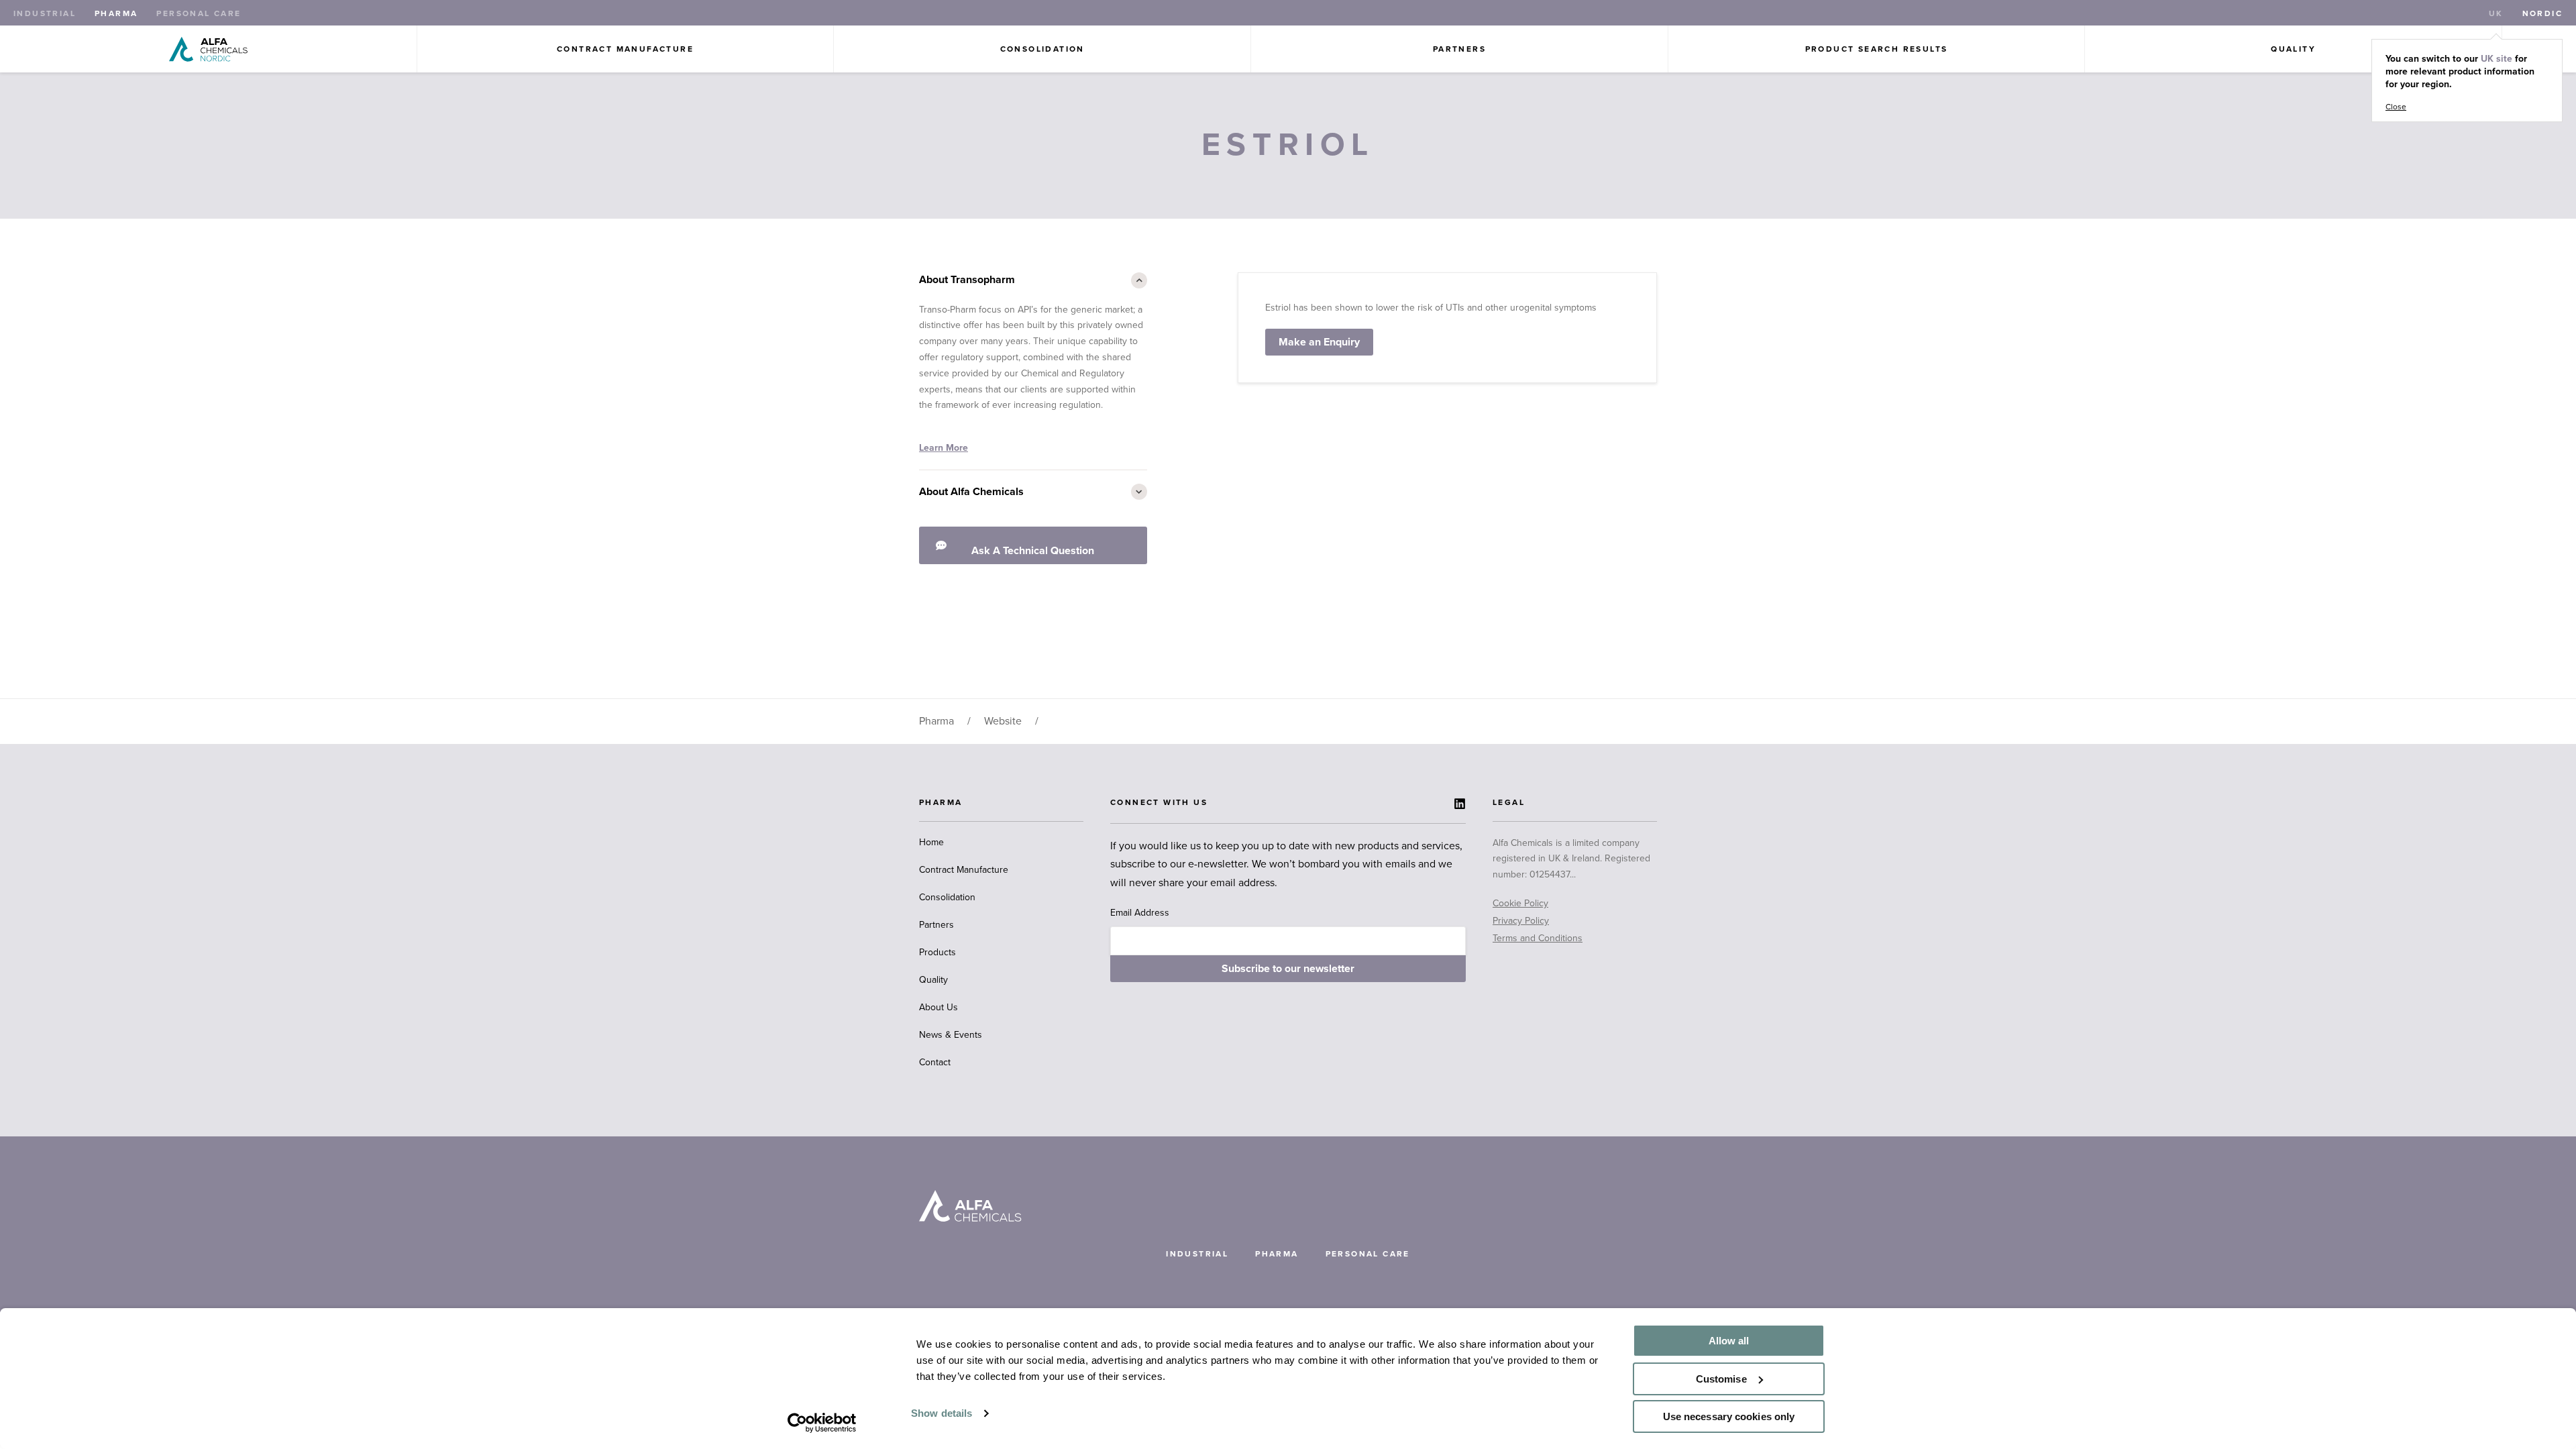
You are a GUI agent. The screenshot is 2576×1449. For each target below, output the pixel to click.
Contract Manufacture (625, 49)
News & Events (951, 1035)
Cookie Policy (1520, 903)
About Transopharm (967, 280)
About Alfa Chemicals (971, 492)
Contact (935, 1062)
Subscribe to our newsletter (1288, 969)
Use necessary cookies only (1729, 1416)
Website (1003, 721)
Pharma (116, 13)
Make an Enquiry (1319, 342)
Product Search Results (1877, 49)
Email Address (1140, 913)
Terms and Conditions (1538, 938)
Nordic (2542, 13)
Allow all (1729, 1341)
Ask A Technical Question (1033, 551)
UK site (2497, 59)
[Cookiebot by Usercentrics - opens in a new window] (822, 1423)
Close (2396, 107)
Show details (942, 1413)
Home (931, 842)
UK (2496, 13)
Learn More (944, 448)
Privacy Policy (1521, 921)
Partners (1459, 49)
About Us (938, 1007)
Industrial (45, 13)
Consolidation (1042, 49)
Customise (1721, 1379)
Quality (2293, 49)
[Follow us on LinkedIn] (1460, 804)
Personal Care (199, 13)
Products (937, 952)
